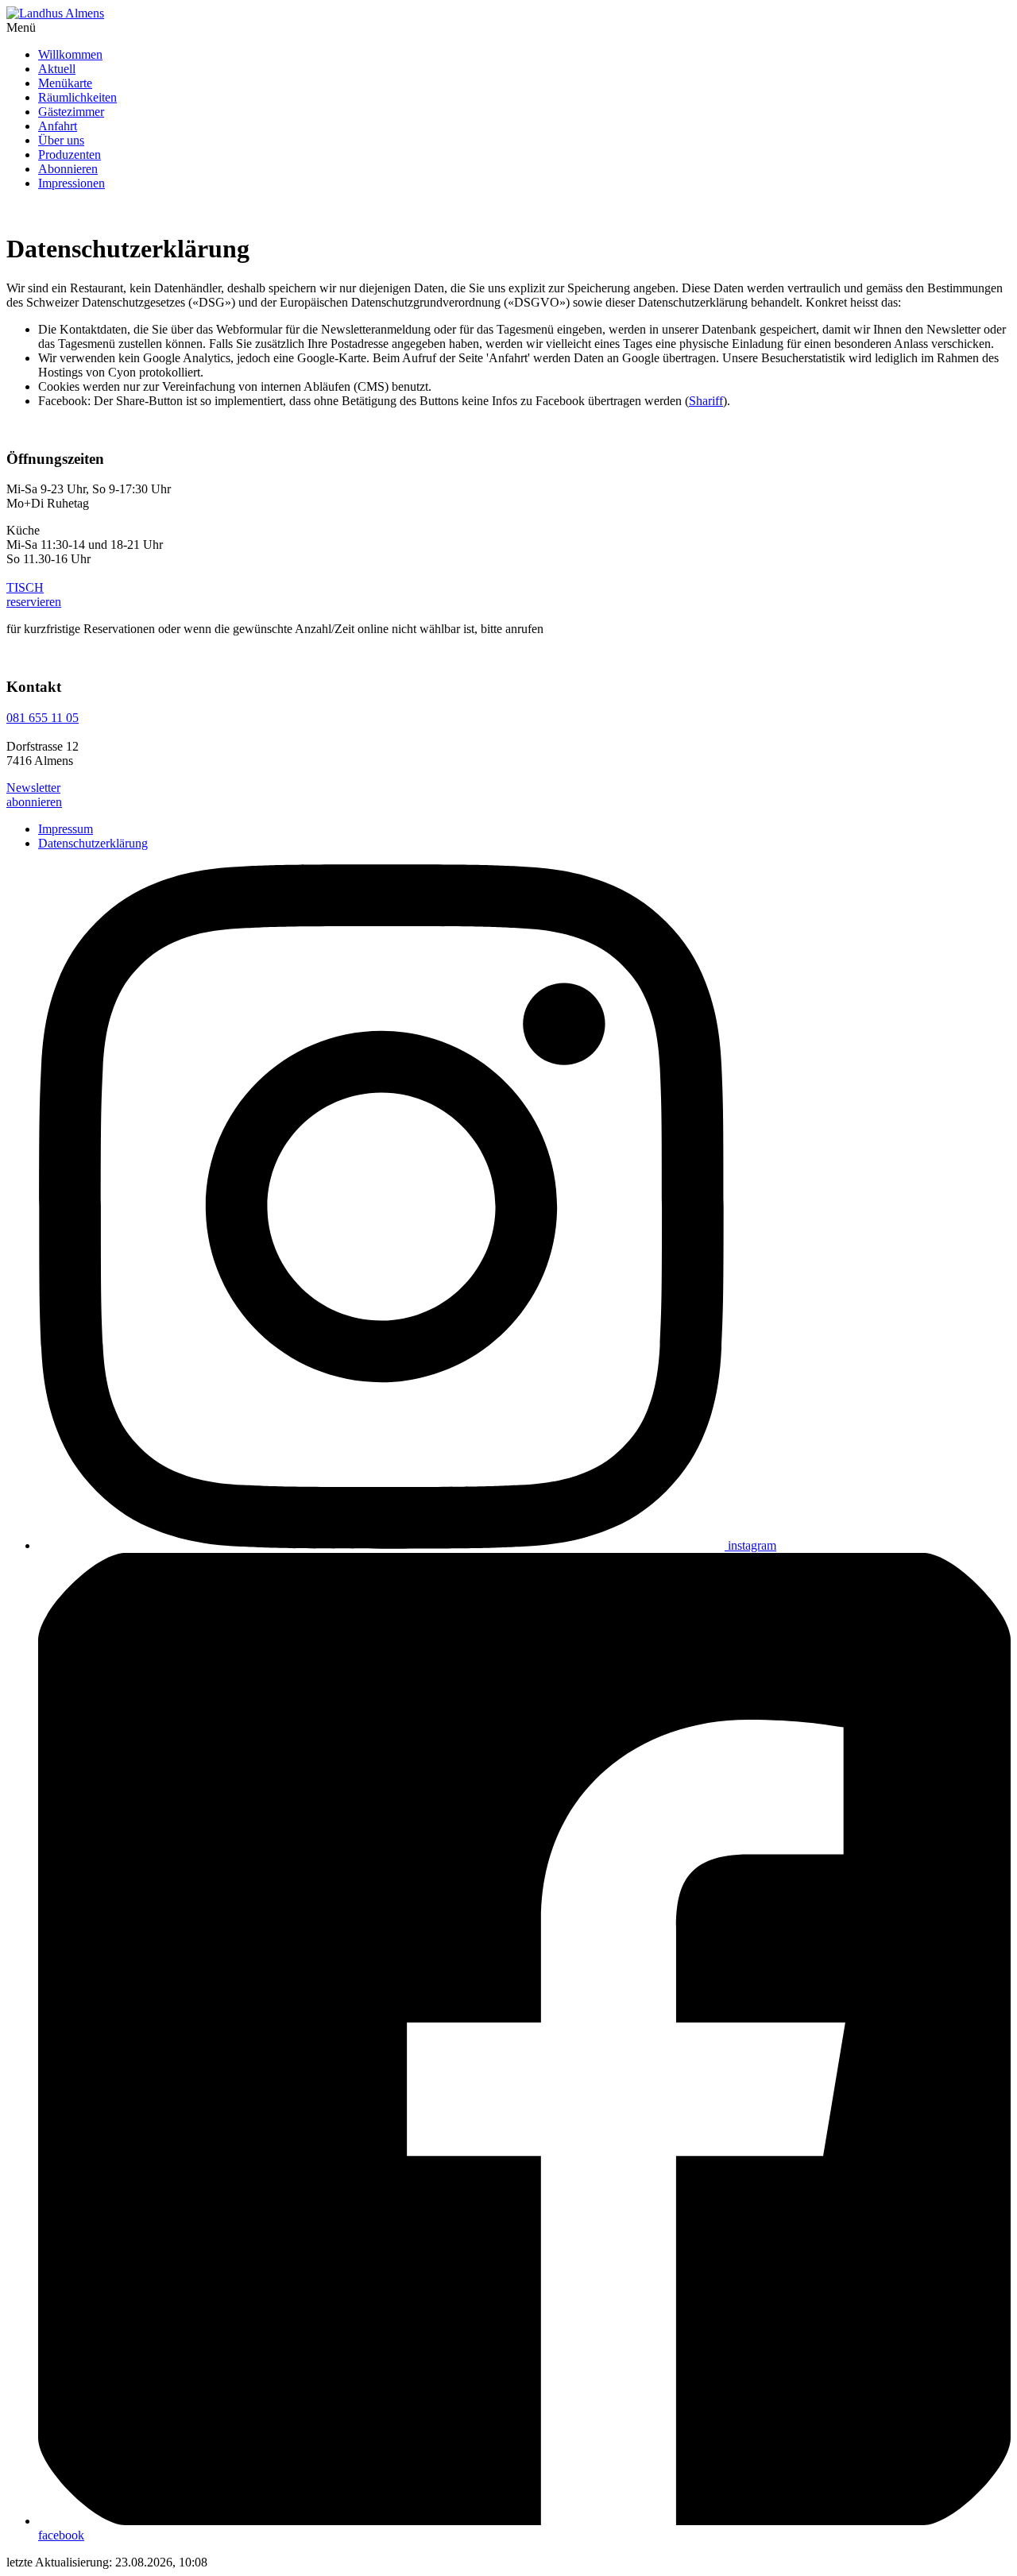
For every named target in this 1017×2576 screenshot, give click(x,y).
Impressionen (72, 183)
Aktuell (57, 69)
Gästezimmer (71, 112)
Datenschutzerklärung (93, 843)
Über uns (61, 140)
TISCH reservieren (34, 595)
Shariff (706, 401)
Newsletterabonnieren (34, 795)
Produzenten (70, 154)
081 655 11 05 (43, 718)
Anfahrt (58, 126)
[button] (508, 28)
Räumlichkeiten (77, 97)
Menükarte (65, 83)
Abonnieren (68, 169)
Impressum (66, 829)
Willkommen (70, 54)
